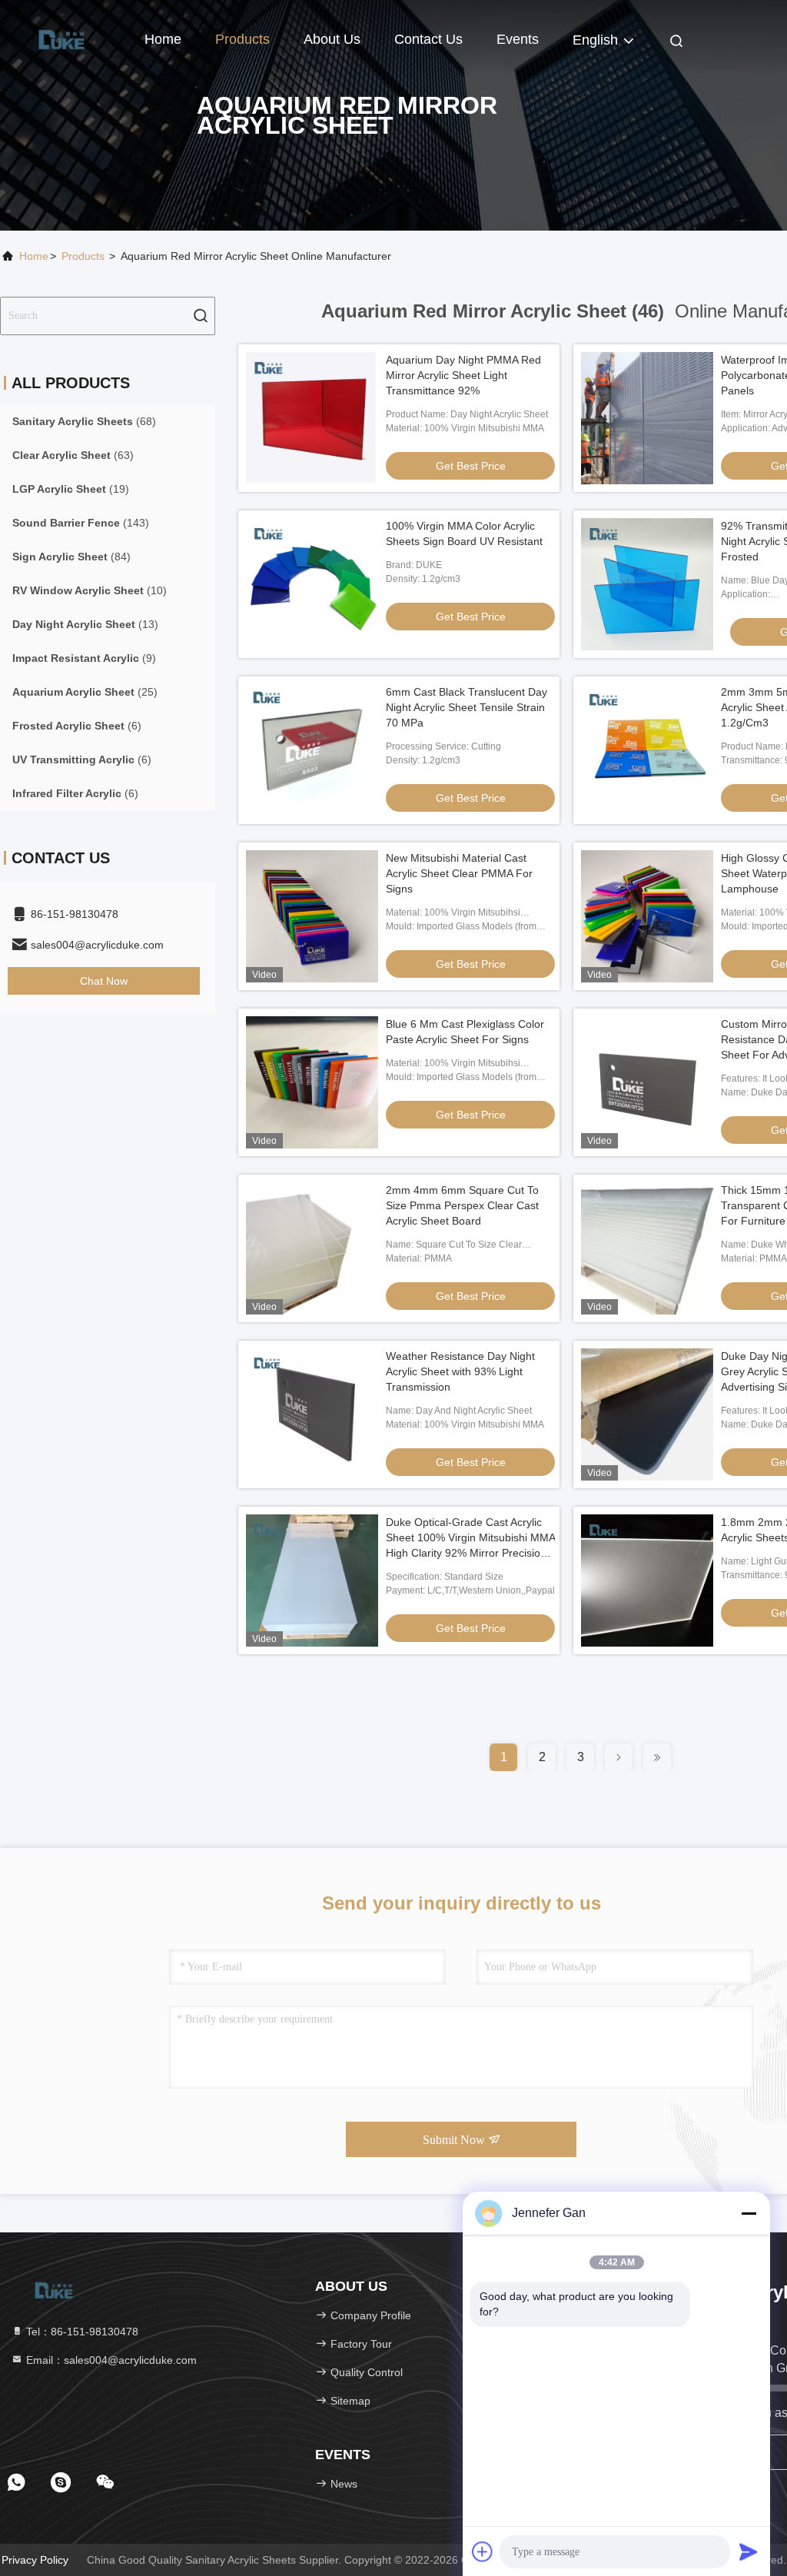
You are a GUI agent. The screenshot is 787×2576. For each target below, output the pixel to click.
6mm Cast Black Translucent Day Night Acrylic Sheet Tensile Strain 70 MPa (467, 707)
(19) (71, 489)
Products (242, 39)
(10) (90, 590)
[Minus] (749, 2213)
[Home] (61, 38)
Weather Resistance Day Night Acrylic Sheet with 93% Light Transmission (460, 1371)
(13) (85, 624)
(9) (84, 658)
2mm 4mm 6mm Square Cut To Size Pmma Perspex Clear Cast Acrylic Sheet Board (462, 1205)
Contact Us (428, 39)
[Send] (749, 2551)
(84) (71, 557)
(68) (84, 421)
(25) (85, 692)
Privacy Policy (35, 2560)
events (518, 39)
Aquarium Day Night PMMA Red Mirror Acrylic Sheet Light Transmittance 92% (463, 375)
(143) (81, 523)
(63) (73, 455)
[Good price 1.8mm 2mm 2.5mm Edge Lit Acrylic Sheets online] (647, 1581)
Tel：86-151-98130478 (81, 2332)
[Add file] (483, 2551)
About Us (332, 39)
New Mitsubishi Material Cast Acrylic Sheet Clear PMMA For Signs (459, 873)
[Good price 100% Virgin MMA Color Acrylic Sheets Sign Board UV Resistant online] (312, 584)
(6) (77, 726)
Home (163, 39)
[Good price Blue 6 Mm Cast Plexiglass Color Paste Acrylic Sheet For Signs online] (312, 1082)
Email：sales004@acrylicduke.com (110, 2360)
